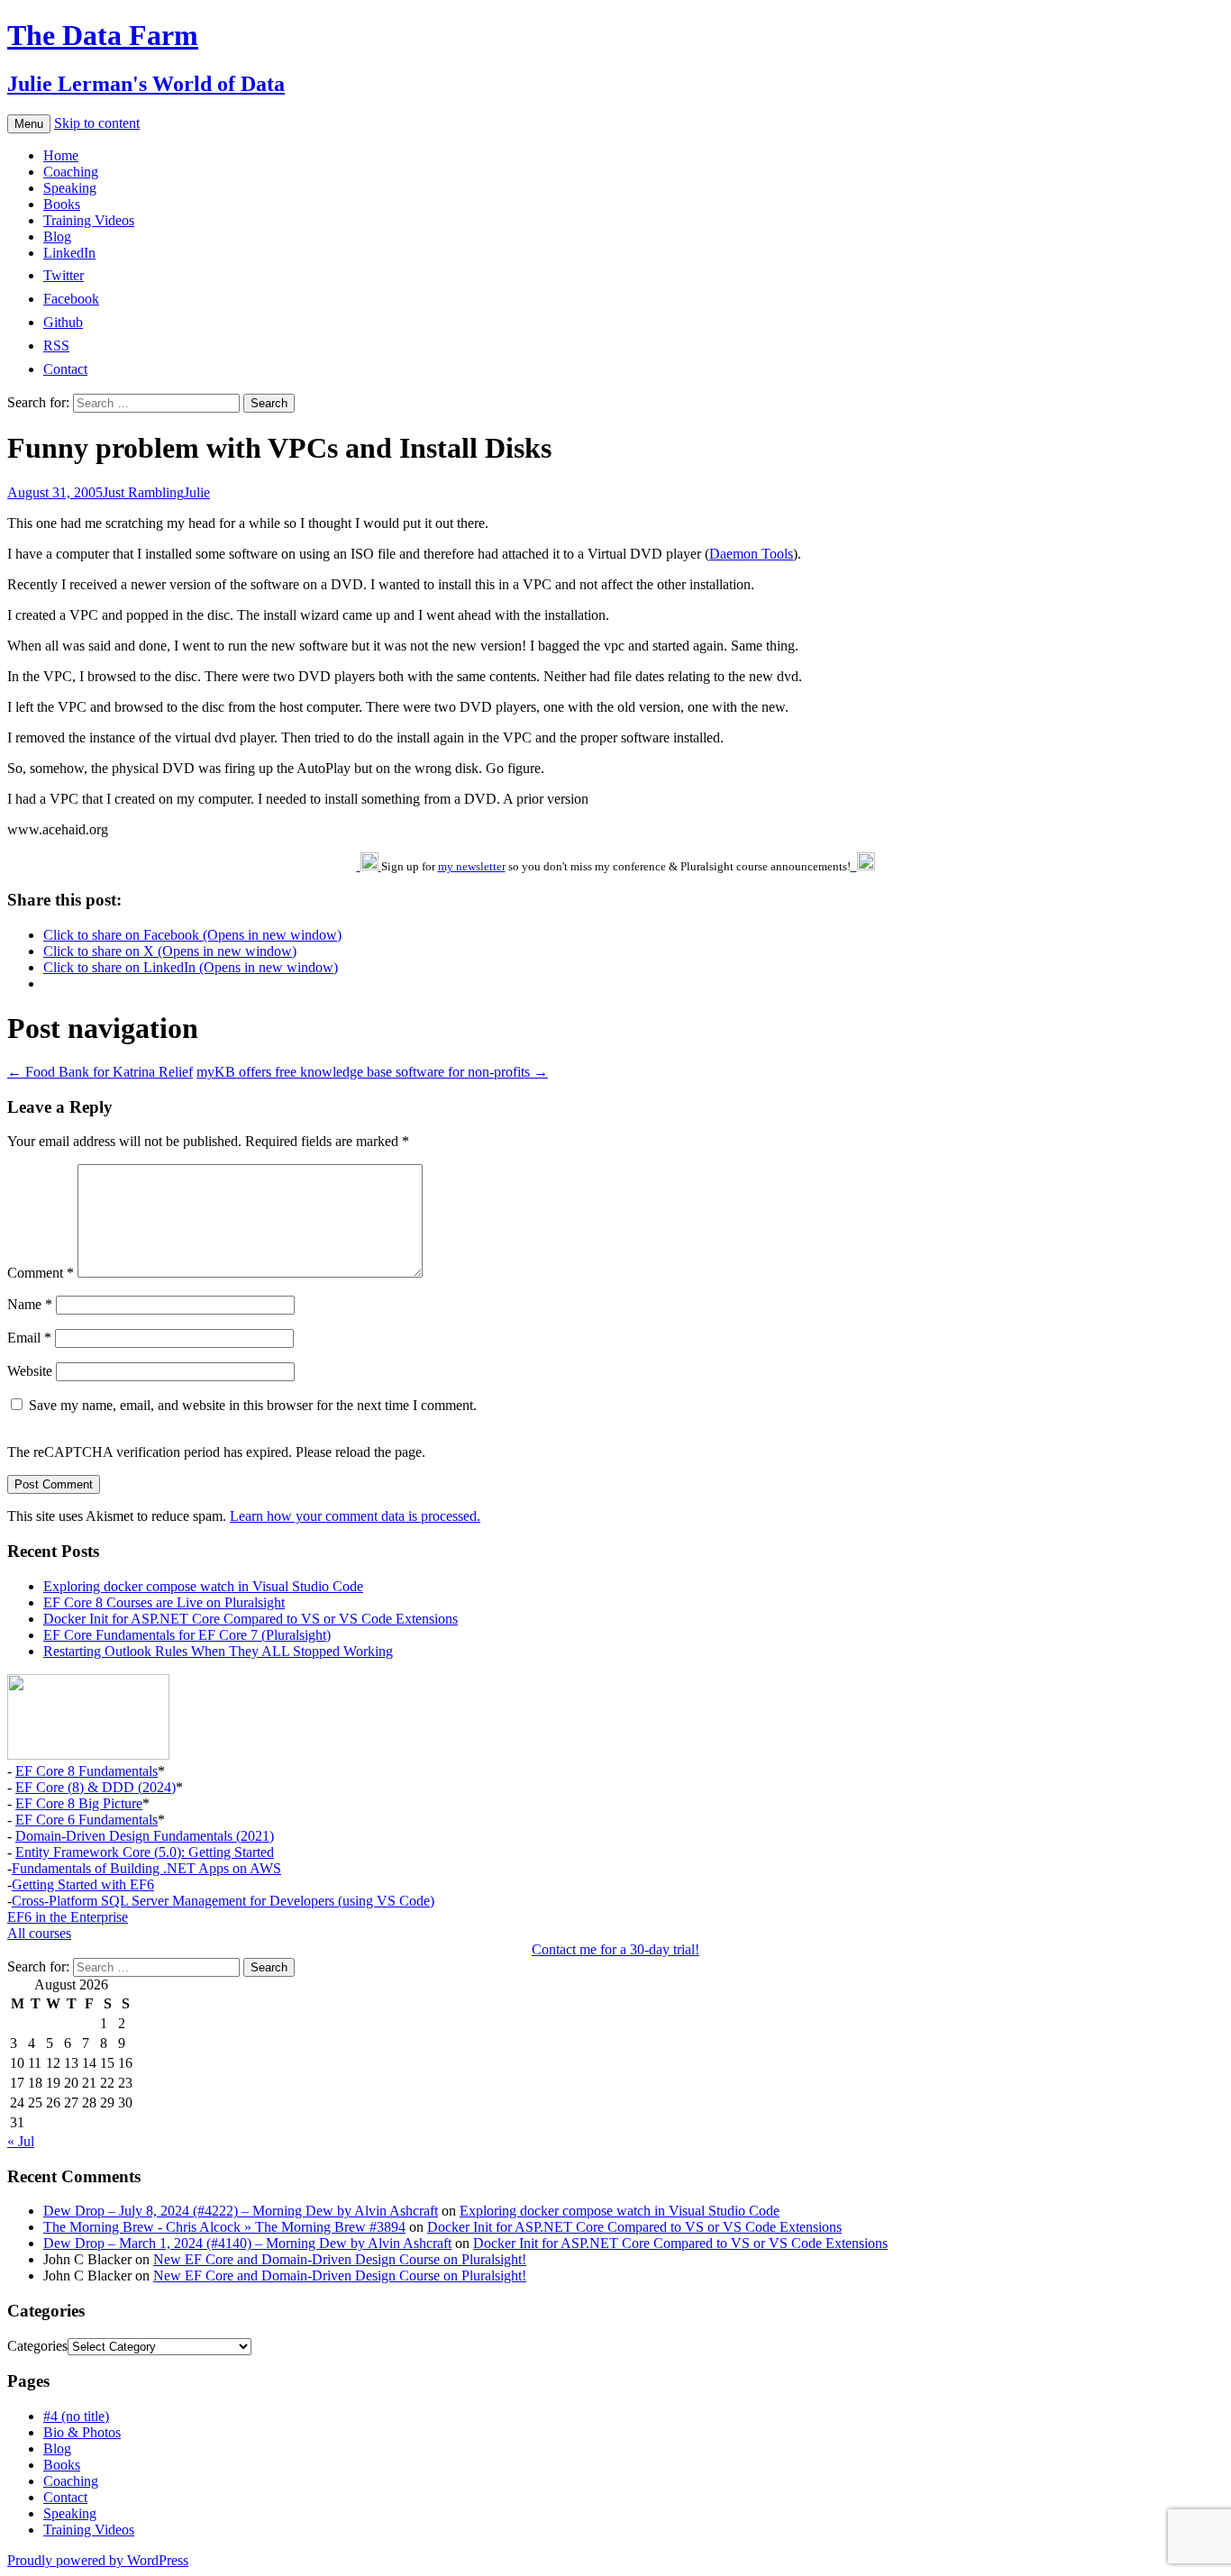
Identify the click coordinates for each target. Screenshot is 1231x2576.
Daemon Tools (751, 554)
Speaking (70, 188)
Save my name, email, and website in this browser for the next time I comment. (253, 1405)
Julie (197, 492)
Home (61, 155)
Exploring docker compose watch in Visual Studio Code (203, 1586)
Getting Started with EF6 (83, 1884)
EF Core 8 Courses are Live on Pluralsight (164, 1602)
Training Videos (89, 220)
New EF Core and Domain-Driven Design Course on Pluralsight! (340, 2259)
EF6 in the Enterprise (68, 1917)
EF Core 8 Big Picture (79, 1803)
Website (30, 1371)
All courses (39, 1933)
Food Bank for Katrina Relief (100, 1072)
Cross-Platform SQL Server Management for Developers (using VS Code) (223, 1901)
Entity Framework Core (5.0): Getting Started (145, 1852)
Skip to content (97, 123)
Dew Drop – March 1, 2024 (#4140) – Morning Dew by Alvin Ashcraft (247, 2243)
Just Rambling (143, 492)
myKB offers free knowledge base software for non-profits (372, 1072)
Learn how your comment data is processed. (355, 1516)
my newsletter (472, 866)
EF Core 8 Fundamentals (87, 1771)
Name (30, 1304)
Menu (29, 124)
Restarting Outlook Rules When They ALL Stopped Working (218, 1651)
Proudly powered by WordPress (98, 2560)
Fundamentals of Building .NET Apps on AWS (146, 1868)
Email (29, 1338)
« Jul (21, 2141)
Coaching (71, 172)
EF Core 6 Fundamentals (87, 1820)
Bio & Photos (82, 2432)
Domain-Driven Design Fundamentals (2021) (145, 1836)
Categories (37, 2346)
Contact (65, 2497)
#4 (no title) (76, 2416)
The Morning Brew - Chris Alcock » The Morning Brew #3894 (224, 2227)
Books (62, 204)
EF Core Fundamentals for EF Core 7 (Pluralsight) (187, 1635)
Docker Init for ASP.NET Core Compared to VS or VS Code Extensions (251, 1619)
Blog (57, 237)
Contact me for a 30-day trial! (615, 1949)
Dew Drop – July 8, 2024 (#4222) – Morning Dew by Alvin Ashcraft (241, 2211)
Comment (41, 1273)
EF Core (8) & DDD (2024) (96, 1787)
